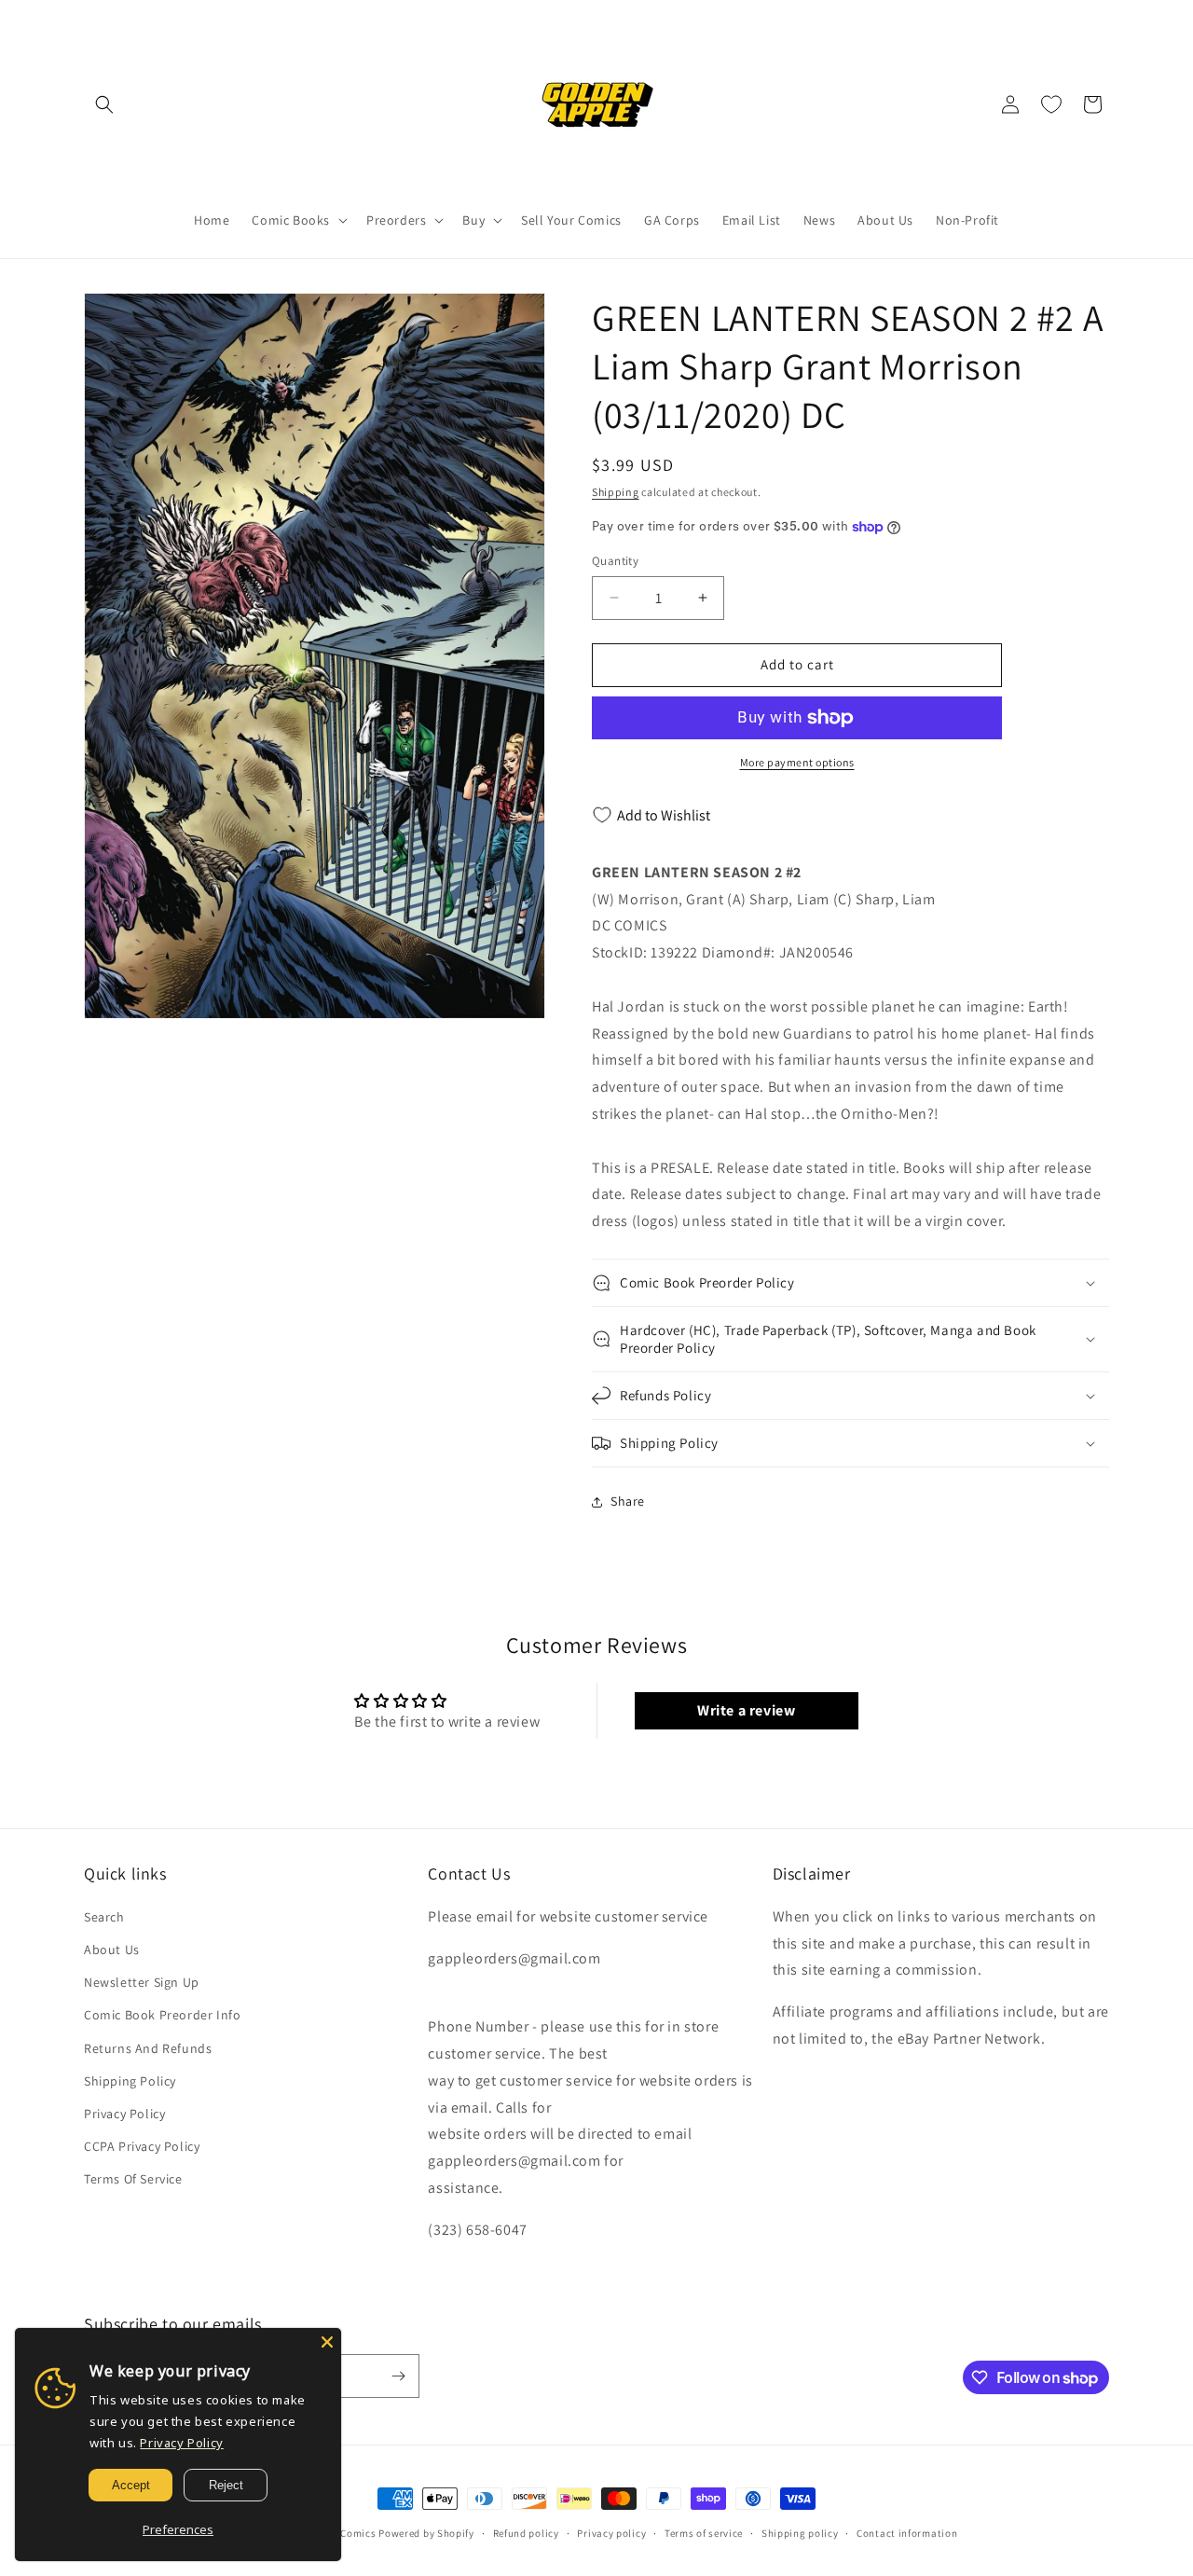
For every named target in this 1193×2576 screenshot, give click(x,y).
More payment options (797, 762)
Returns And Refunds (148, 2048)
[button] (104, 104)
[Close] (327, 2342)
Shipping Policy (130, 2081)
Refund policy (526, 2533)
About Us (112, 1949)
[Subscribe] (398, 2376)
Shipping (616, 492)
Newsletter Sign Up (142, 1982)
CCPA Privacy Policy (142, 2146)
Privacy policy (611, 2533)
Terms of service (704, 2533)
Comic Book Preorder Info (162, 2015)
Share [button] (628, 1501)
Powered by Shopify (426, 2533)
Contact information (907, 2533)
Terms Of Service (133, 2179)
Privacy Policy (124, 2114)
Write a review (746, 1710)
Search (104, 1917)
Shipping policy (800, 2533)
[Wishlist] (1051, 104)
